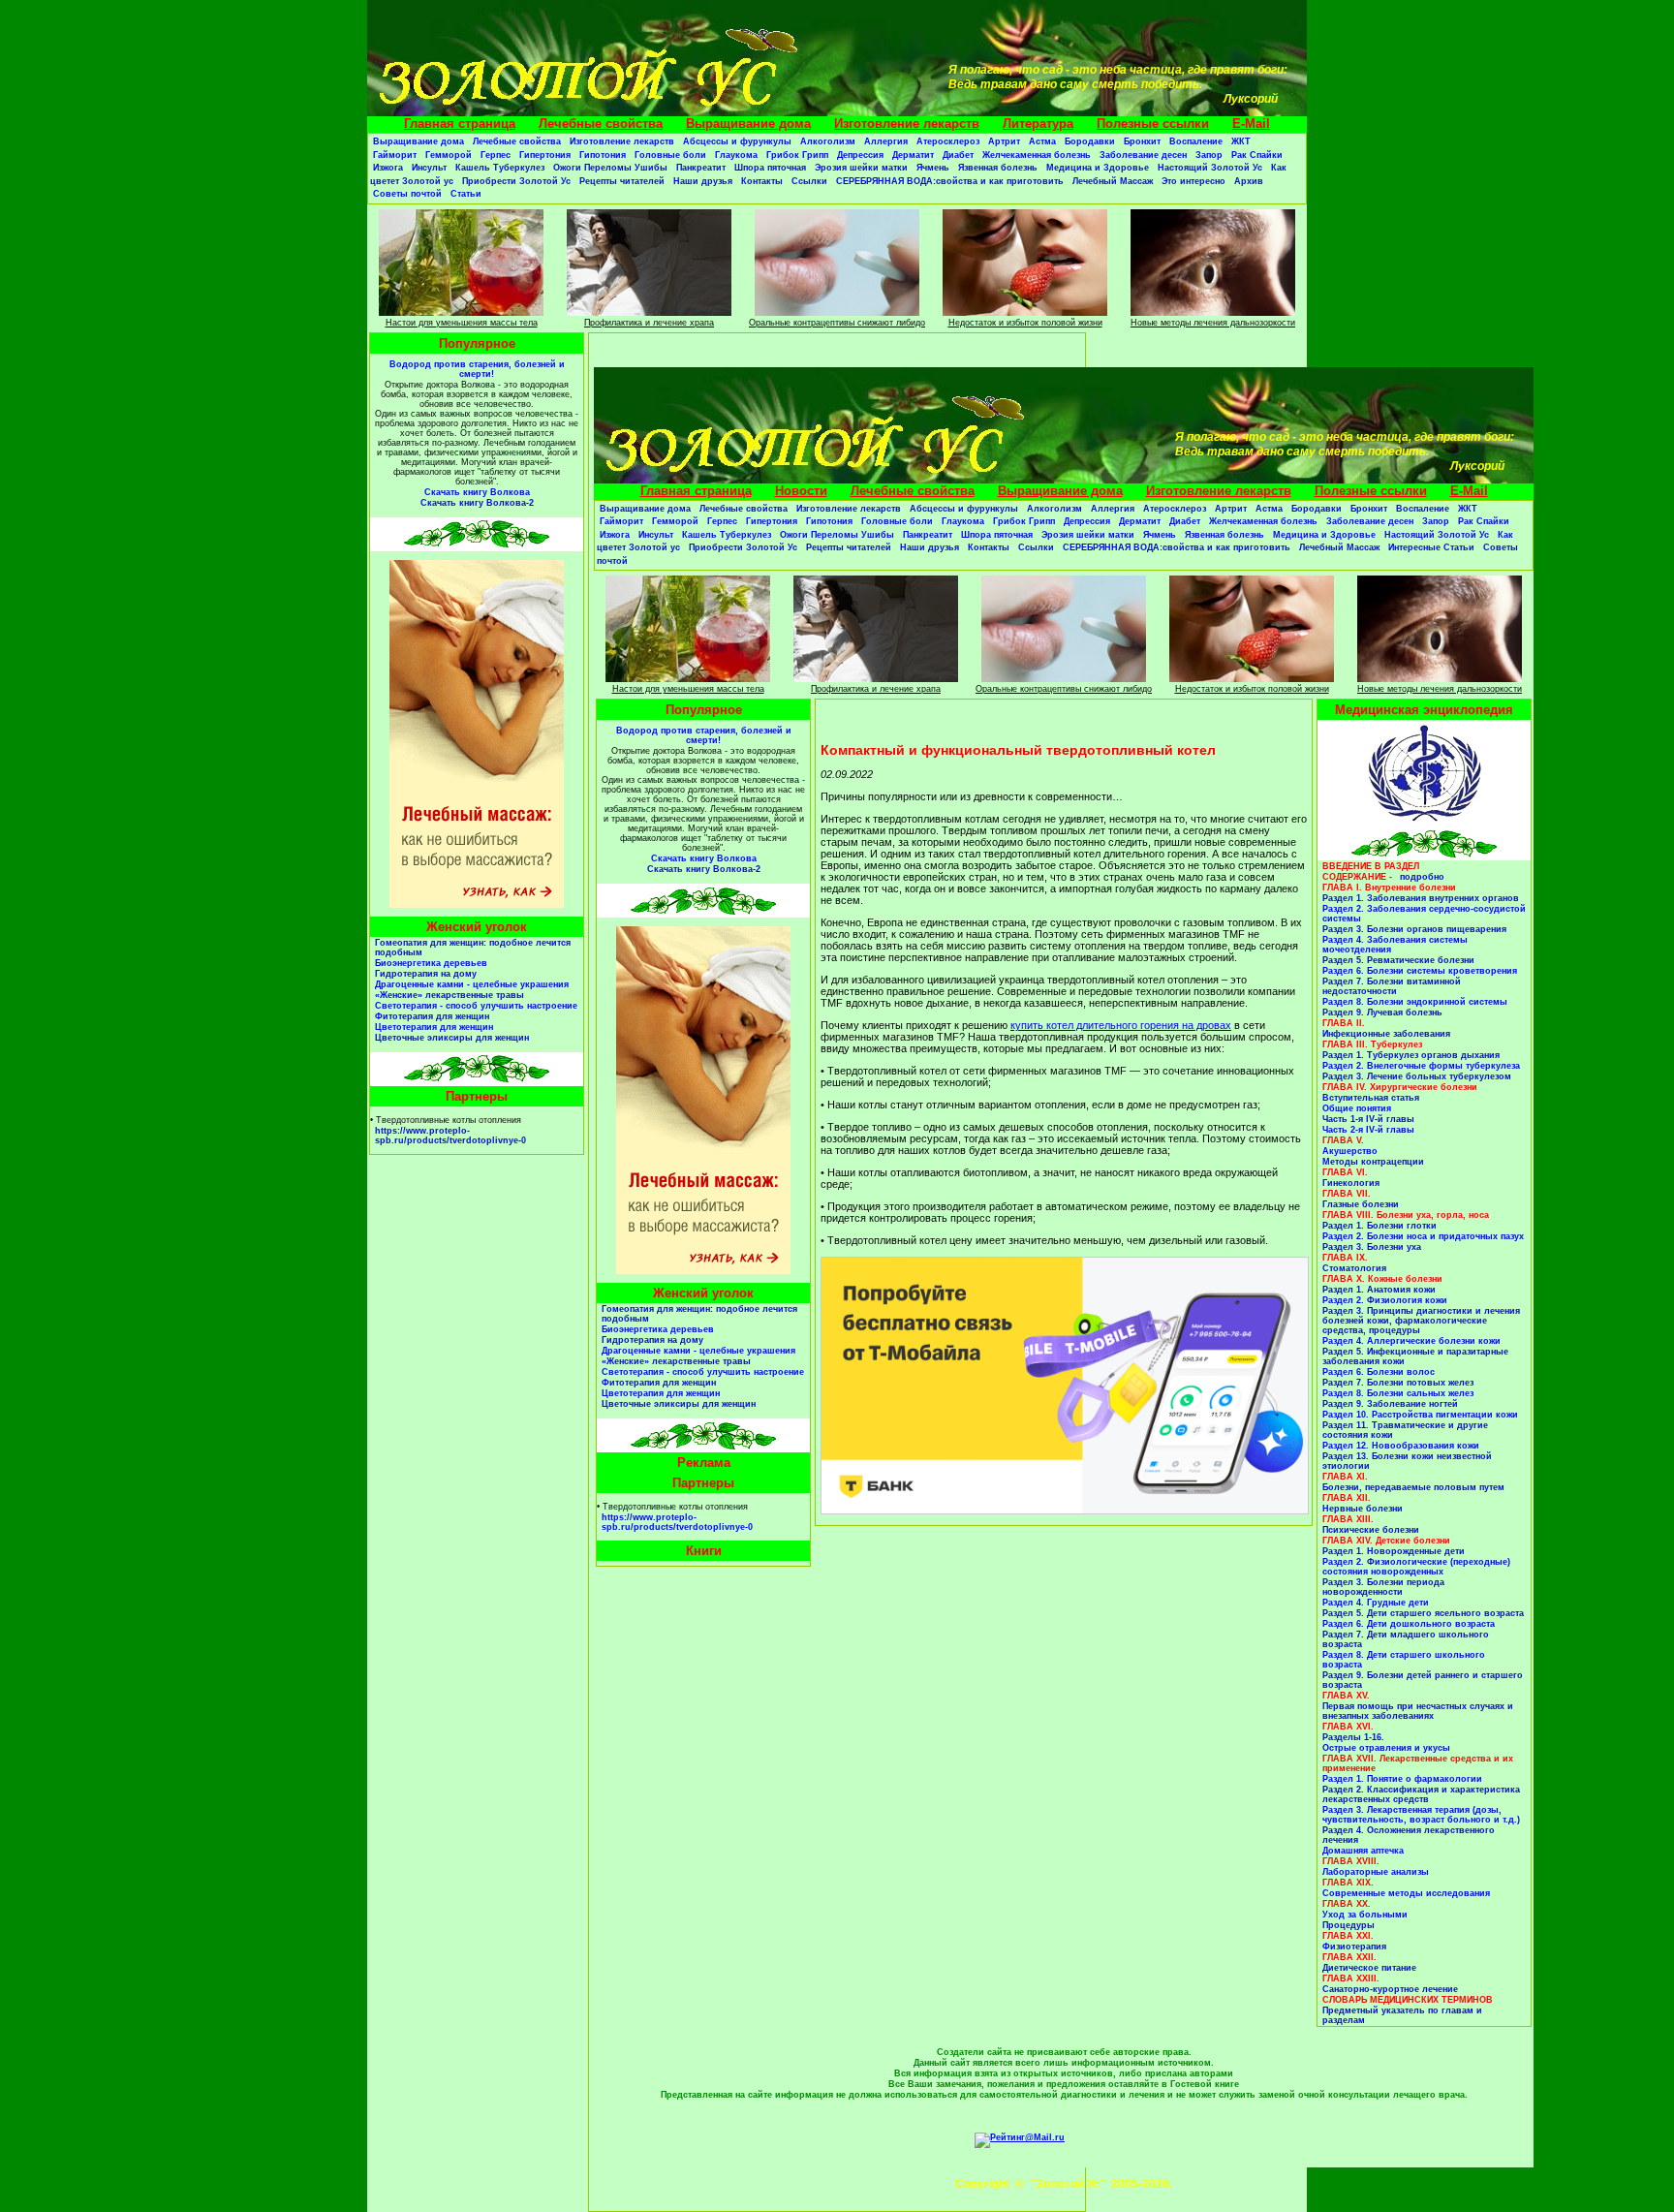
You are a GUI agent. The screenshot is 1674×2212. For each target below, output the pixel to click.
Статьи (466, 194)
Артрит (1004, 141)
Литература (1038, 124)
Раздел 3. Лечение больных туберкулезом (1417, 1076)
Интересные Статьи (1431, 547)
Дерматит (913, 155)
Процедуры (1348, 1925)
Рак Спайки (1257, 155)
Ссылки (809, 181)
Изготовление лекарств (907, 124)
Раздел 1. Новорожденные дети (1394, 1551)
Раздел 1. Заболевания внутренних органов (1421, 898)
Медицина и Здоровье (1098, 168)
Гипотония (603, 155)
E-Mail (1251, 124)
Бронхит (1142, 141)
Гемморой (449, 155)
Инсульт (429, 168)
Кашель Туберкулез (500, 168)
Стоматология (1354, 1268)
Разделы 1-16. (1353, 1737)
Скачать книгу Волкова (477, 492)
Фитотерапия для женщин (432, 1016)
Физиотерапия (1354, 1947)
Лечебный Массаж (1113, 181)
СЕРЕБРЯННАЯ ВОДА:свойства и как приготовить (950, 181)
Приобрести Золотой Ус (516, 181)
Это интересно (1193, 181)
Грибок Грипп (797, 155)
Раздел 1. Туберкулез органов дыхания (1411, 1055)
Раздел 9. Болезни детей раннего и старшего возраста (1423, 1680)
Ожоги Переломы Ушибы (610, 168)
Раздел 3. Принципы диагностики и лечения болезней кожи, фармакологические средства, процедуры (1421, 1321)
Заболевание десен (1143, 155)
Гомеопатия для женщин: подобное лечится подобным (473, 948)
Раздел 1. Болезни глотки (1379, 1226)
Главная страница (460, 124)
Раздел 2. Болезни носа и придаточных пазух (1423, 1236)
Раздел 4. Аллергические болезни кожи (1411, 1341)
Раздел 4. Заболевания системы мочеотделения (1395, 945)
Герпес (496, 155)
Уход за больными (1365, 1915)
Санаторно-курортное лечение (1390, 1989)
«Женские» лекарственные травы (449, 995)
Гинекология (1351, 1183)
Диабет (958, 155)
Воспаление (1196, 141)
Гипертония (545, 155)
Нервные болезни (1363, 1509)
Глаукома (736, 155)
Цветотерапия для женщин (434, 1027)
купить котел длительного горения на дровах (1121, 1025)
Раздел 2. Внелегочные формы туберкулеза (1421, 1066)
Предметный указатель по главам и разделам (1402, 2015)
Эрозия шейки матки (861, 168)
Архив (1249, 181)
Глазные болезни (1361, 1204)
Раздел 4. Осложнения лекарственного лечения (1409, 1835)
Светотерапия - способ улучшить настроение (476, 1006)
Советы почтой (407, 194)
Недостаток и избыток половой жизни (1025, 323)
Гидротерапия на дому (426, 974)
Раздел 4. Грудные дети (1376, 1603)
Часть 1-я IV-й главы (1368, 1119)
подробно (1422, 877)
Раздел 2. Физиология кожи (1385, 1300)
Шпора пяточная (770, 168)
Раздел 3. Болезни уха (1372, 1247)
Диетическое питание (1369, 1968)
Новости (801, 491)
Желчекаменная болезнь (1037, 155)
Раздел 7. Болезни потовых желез (1398, 1383)
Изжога (388, 168)
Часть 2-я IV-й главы (1368, 1130)
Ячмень (933, 168)
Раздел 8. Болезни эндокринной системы (1415, 1002)
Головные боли (670, 155)
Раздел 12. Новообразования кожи (1401, 1446)
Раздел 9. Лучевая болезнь (1382, 1013)
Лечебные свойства (601, 124)
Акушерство (1350, 1151)
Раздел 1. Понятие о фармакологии (1402, 1779)
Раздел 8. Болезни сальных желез (1398, 1393)
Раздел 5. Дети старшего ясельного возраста (1423, 1613)
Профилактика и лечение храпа (649, 323)
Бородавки (1090, 141)
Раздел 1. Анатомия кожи (1379, 1290)
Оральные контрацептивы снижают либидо (837, 323)
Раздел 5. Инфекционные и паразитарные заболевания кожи (1415, 1356)
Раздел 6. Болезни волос (1379, 1372)
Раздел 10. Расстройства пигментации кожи (1420, 1415)
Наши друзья (703, 181)
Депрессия (860, 155)
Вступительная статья (1371, 1098)
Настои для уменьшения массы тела (462, 323)
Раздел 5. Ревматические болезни (1398, 960)
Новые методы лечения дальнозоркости (1213, 323)
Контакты (762, 181)
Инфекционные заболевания (1386, 1034)
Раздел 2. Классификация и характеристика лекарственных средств (1421, 1794)
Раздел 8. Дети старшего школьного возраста (1404, 1660)
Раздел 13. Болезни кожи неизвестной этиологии (1407, 1461)
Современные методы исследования (1406, 1893)
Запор (1209, 155)
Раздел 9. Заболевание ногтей (1390, 1404)
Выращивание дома (748, 124)
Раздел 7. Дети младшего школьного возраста (1406, 1639)
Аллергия (886, 141)
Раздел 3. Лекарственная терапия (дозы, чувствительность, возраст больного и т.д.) (1421, 1815)
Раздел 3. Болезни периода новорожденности (1383, 1587)
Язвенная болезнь (998, 168)
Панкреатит (701, 168)
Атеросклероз (948, 141)
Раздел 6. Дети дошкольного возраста (1409, 1624)
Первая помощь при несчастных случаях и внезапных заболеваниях (1418, 1711)
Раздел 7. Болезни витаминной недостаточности (1392, 986)
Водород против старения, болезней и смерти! (477, 369)
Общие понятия (1357, 1108)
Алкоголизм (828, 141)
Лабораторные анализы (1376, 1872)
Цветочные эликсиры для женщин (452, 1038)
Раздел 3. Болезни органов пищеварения (1414, 929)
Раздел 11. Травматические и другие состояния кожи (1405, 1430)
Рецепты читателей (622, 181)
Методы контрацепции (1373, 1162)
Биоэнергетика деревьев (431, 963)
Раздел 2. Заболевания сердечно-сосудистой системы (1424, 914)
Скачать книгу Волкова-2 (477, 503)
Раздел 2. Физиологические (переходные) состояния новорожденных (1416, 1567)
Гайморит (395, 155)
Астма (1042, 141)
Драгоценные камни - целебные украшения (472, 984)
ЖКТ (1241, 141)
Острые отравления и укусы (1386, 1748)
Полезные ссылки (1153, 124)
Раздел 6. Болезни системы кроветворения (1420, 971)
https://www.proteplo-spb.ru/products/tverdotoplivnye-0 (450, 1136)
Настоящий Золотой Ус (1210, 168)
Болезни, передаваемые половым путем (1413, 1487)
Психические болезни (1371, 1530)
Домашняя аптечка (1363, 1851)
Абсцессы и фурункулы (737, 141)
